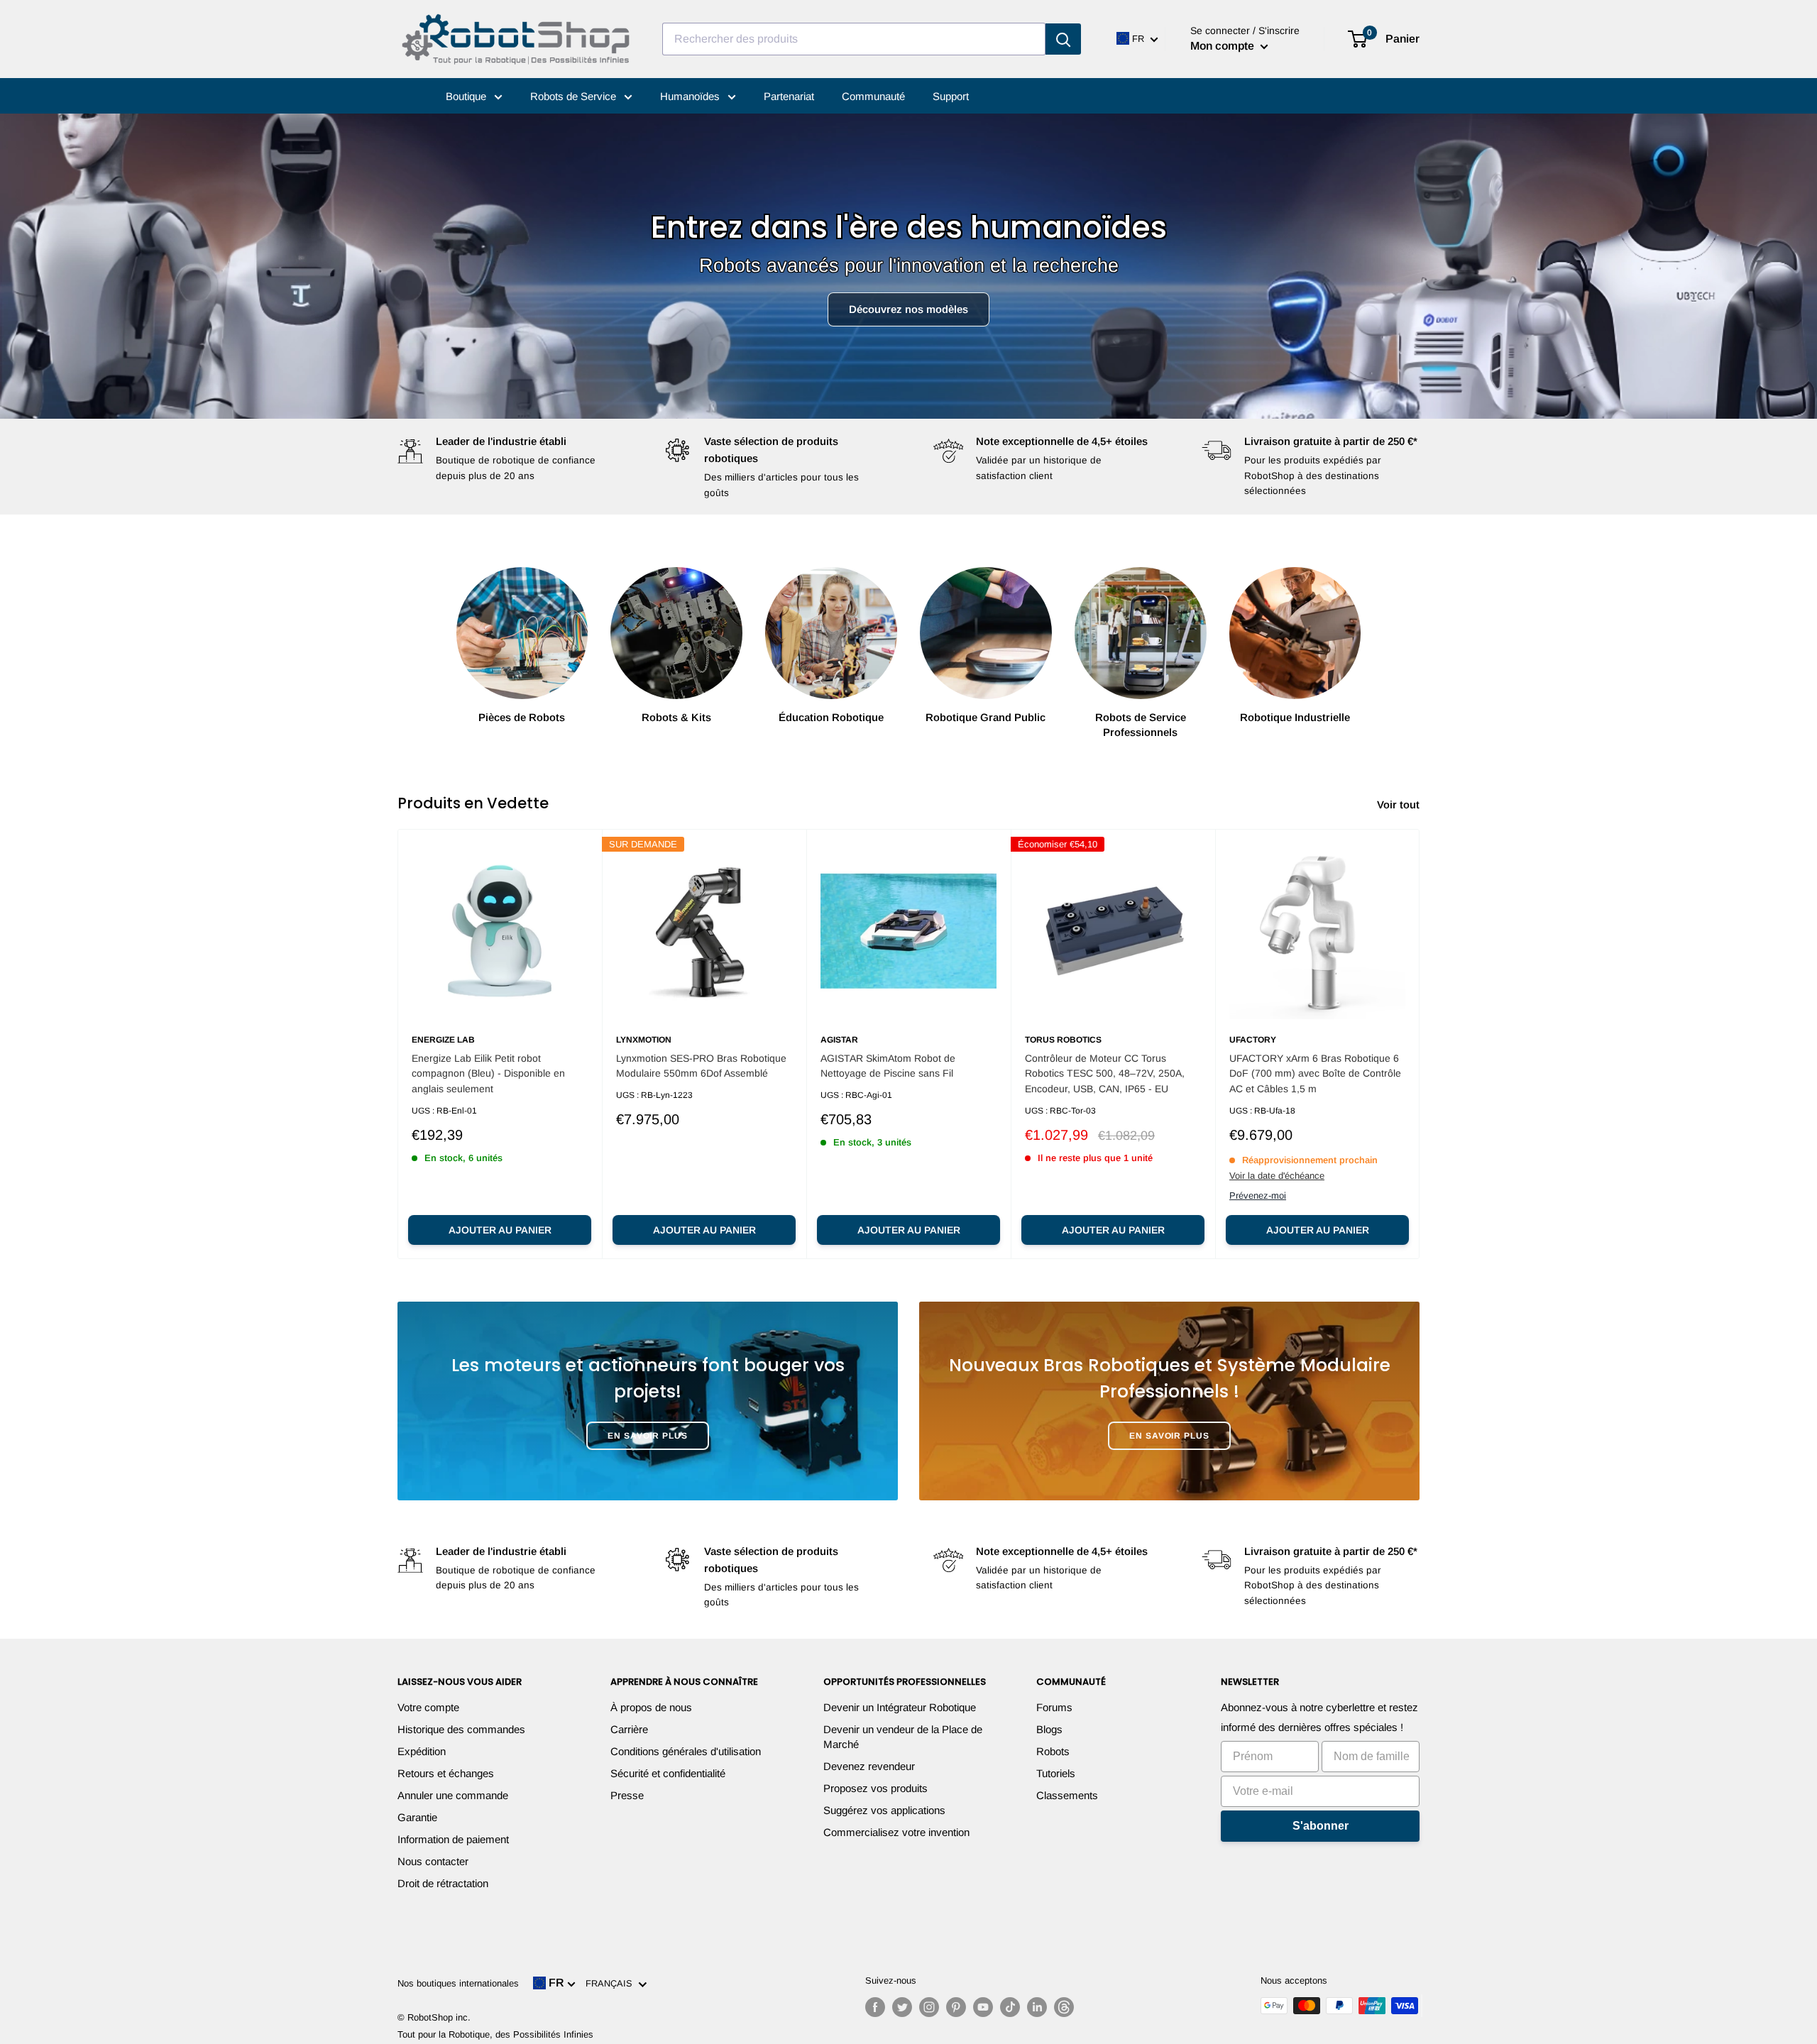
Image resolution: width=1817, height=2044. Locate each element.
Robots (1053, 1751)
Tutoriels (1056, 1773)
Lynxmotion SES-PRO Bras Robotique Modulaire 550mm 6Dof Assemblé (701, 1066)
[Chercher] (1063, 39)
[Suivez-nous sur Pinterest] (956, 2007)
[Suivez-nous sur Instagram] (929, 2007)
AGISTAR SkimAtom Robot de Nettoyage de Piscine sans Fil (888, 1066)
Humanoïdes (691, 96)
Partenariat (789, 96)
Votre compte (428, 1707)
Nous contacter (433, 1861)
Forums (1054, 1707)
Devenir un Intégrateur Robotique (900, 1707)
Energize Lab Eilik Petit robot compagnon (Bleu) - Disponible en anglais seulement (488, 1073)
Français (612, 1983)
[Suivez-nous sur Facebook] (875, 2007)
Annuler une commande (453, 1795)
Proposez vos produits (875, 1788)
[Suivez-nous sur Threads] (1064, 2007)
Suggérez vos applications (884, 1810)
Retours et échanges (446, 1773)
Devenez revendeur (869, 1766)
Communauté (873, 96)
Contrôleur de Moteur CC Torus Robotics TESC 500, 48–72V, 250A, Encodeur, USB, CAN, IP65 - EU (1105, 1073)
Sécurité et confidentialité (668, 1773)
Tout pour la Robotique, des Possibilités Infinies (495, 2034)
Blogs (1049, 1729)
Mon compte (1224, 46)
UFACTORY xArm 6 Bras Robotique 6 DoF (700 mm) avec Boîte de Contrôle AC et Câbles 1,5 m (1315, 1073)
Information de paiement (453, 1839)
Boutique (467, 96)
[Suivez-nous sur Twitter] (902, 2007)
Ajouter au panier (500, 1230)
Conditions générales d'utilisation (686, 1751)
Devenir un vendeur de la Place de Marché (903, 1737)
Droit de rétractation (443, 1883)
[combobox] (854, 39)
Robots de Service (575, 96)
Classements (1067, 1795)
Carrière (629, 1729)
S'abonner (1321, 1826)
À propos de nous (651, 1707)
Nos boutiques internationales (458, 1983)
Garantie (417, 1817)
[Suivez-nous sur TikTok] (1010, 2007)
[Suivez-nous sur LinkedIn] (1037, 2007)
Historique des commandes (461, 1729)
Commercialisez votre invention (896, 1832)
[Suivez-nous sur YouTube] (983, 2007)
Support (951, 96)
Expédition (422, 1751)
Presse (627, 1795)
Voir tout (1400, 804)
